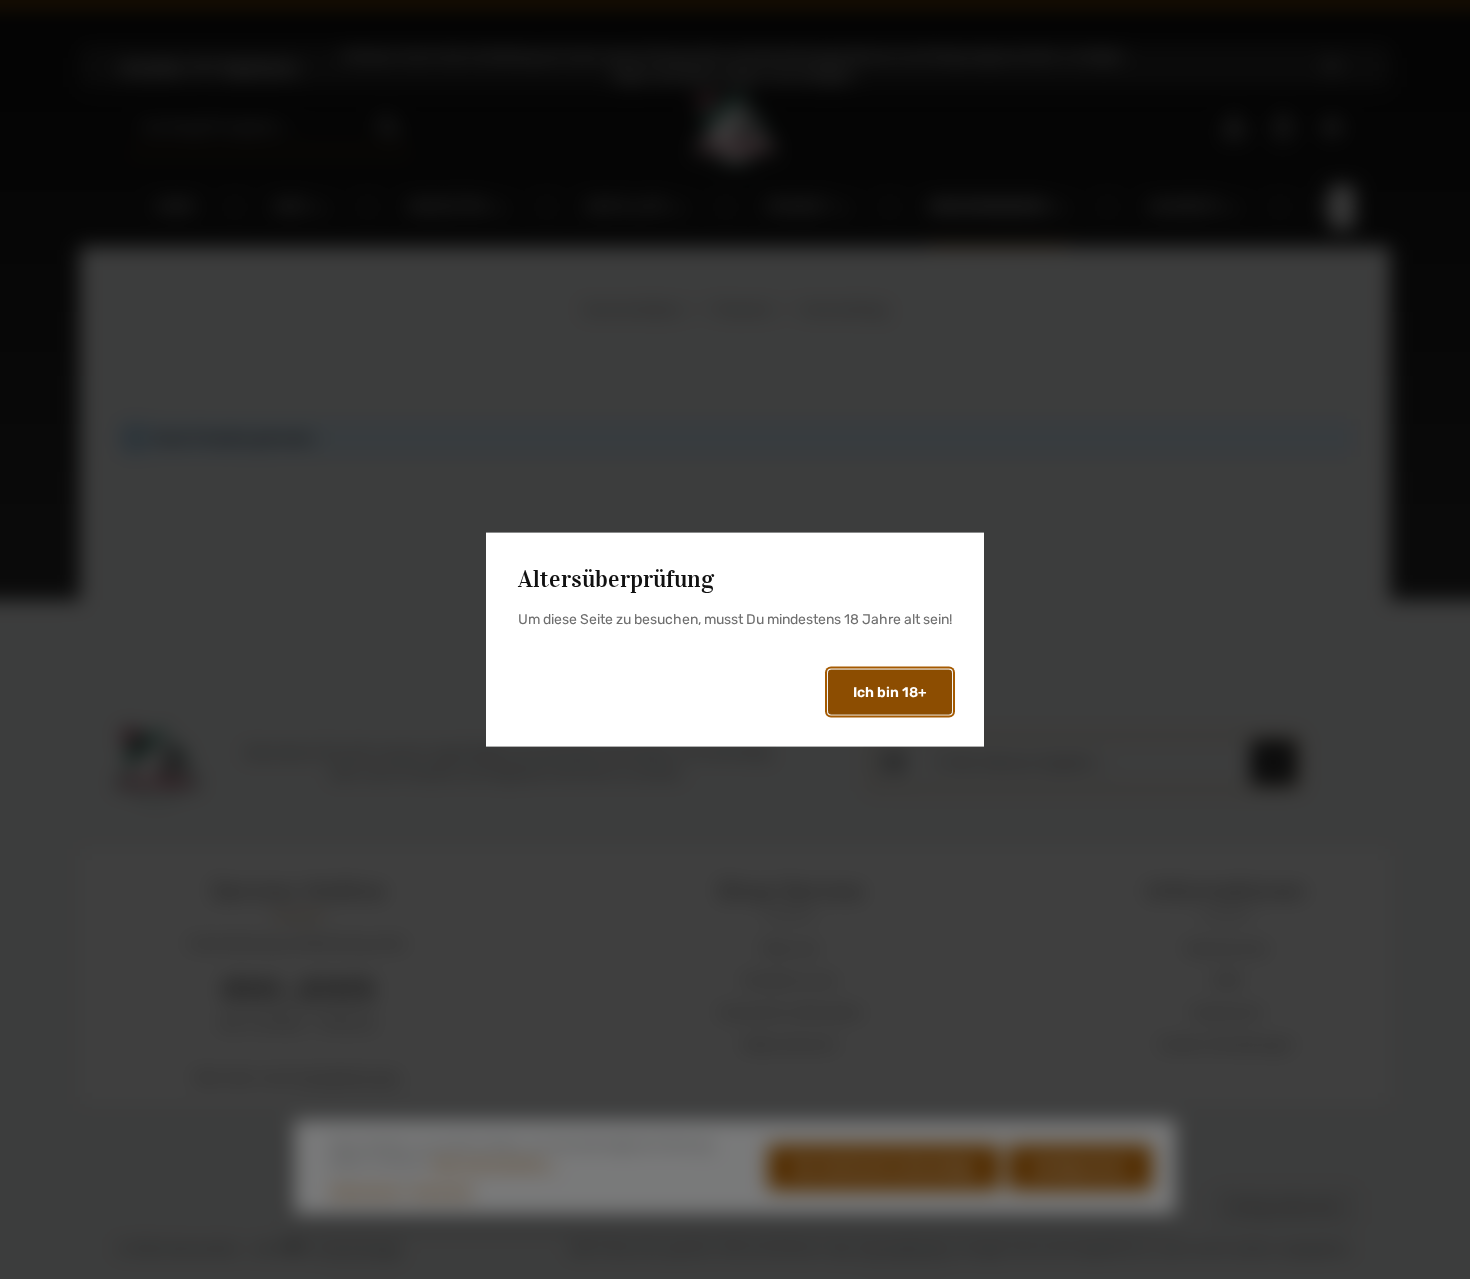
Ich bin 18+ (890, 692)
